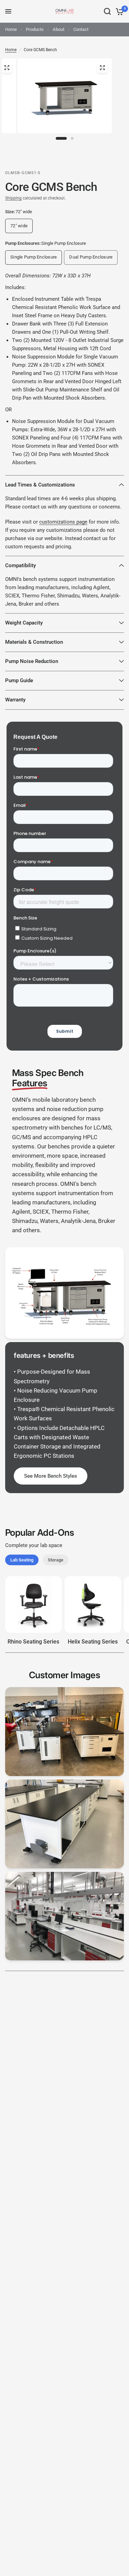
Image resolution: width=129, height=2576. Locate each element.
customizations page (63, 522)
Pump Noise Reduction (32, 661)
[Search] (107, 11)
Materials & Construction (34, 642)
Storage (56, 1560)
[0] (119, 11)
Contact (81, 29)
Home (11, 29)
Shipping (13, 198)
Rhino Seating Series (33, 1642)
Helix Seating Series (93, 1642)
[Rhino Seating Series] (34, 1605)
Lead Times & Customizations (40, 485)
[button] (51, 1476)
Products (35, 29)
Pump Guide (19, 680)
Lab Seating (22, 1560)
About (58, 29)
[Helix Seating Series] (93, 1605)
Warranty (15, 700)
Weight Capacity (24, 623)
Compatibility (20, 565)
